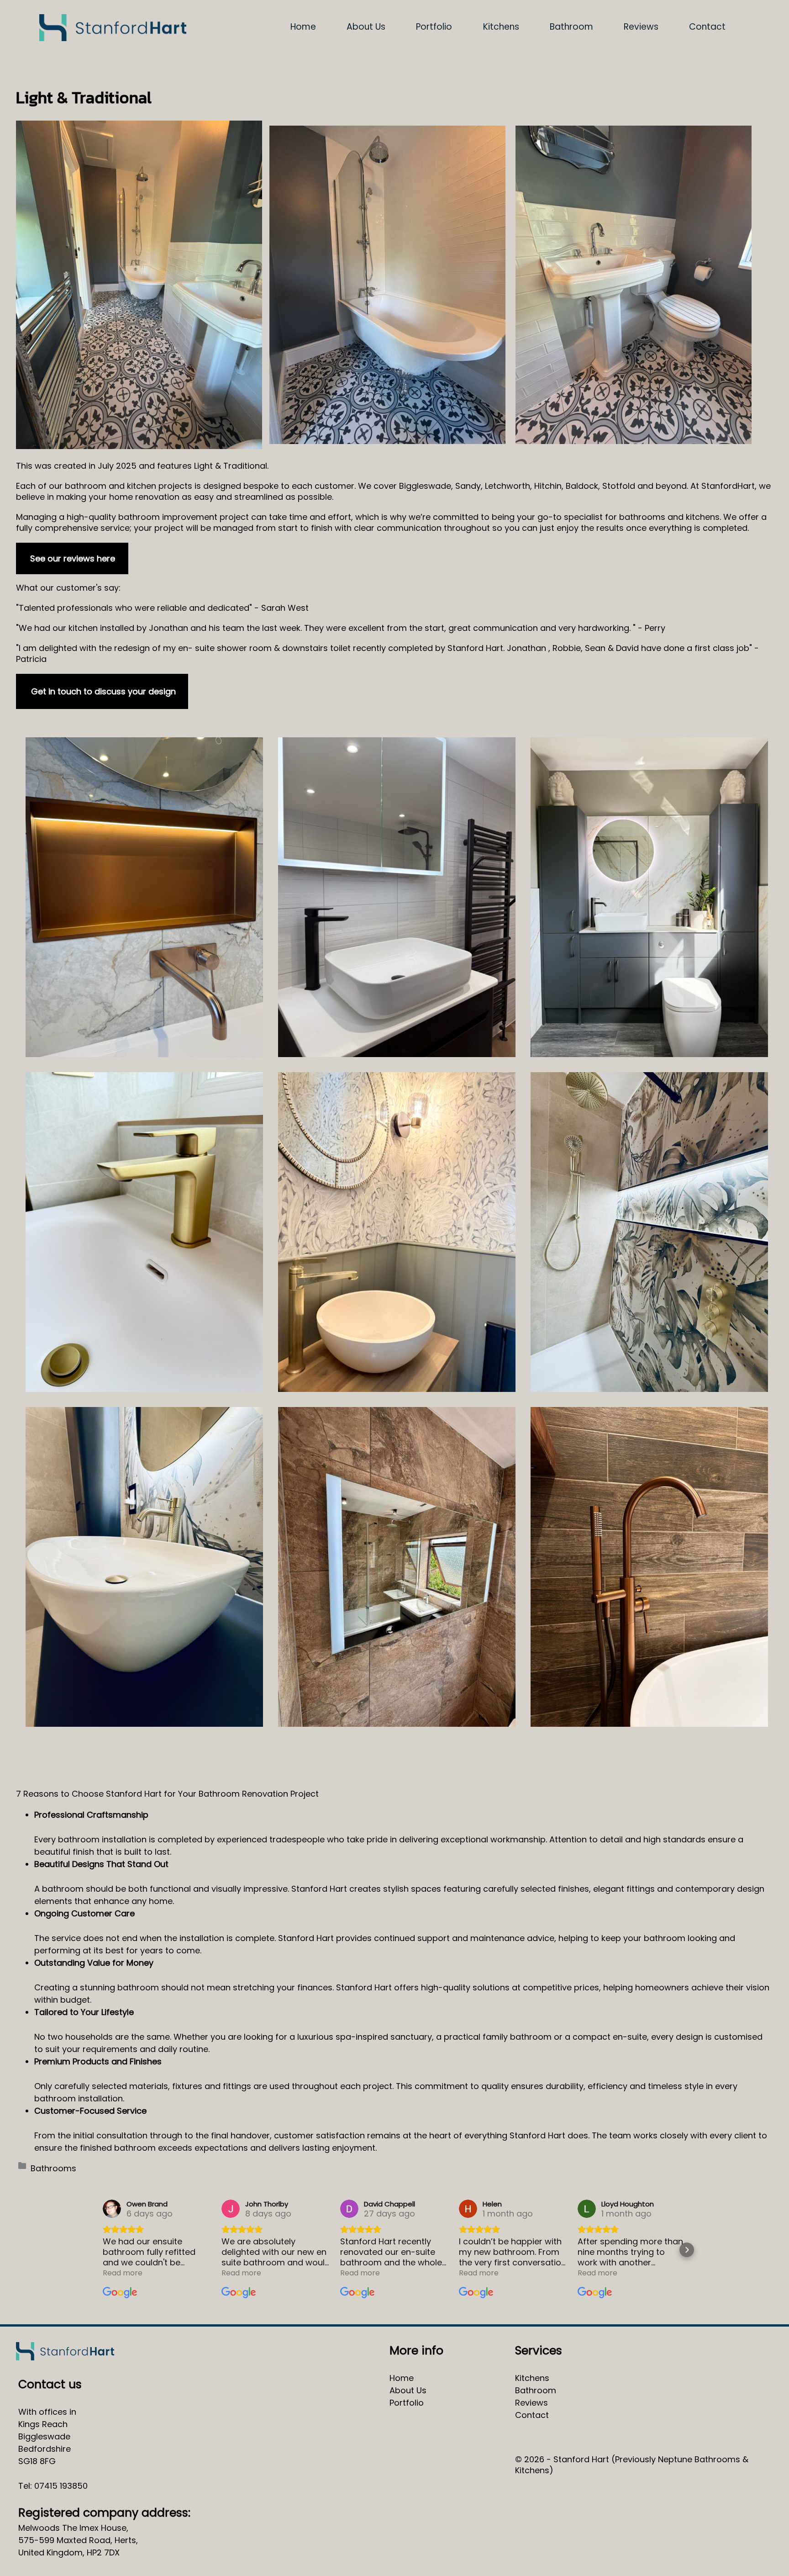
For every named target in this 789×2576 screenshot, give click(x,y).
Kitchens (501, 27)
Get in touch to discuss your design (103, 691)
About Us (366, 27)
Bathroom (571, 27)
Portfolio (434, 27)
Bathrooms (53, 2168)
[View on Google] (112, 2209)
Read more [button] (123, 2273)
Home (303, 27)
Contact (707, 27)
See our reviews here (73, 558)
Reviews (641, 27)
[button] (102, 2250)
